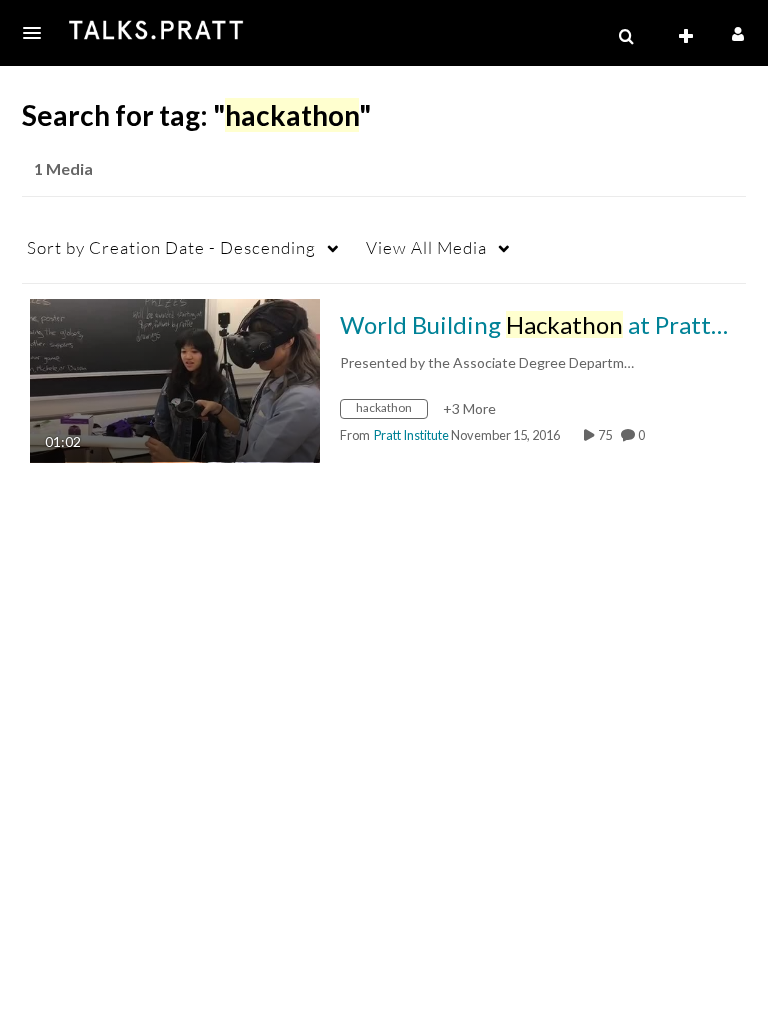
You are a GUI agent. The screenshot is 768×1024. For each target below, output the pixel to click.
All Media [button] (426, 247)
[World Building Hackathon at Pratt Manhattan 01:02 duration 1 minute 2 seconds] (175, 378)
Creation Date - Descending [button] (171, 247)
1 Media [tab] (63, 168)
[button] (38, 33)
